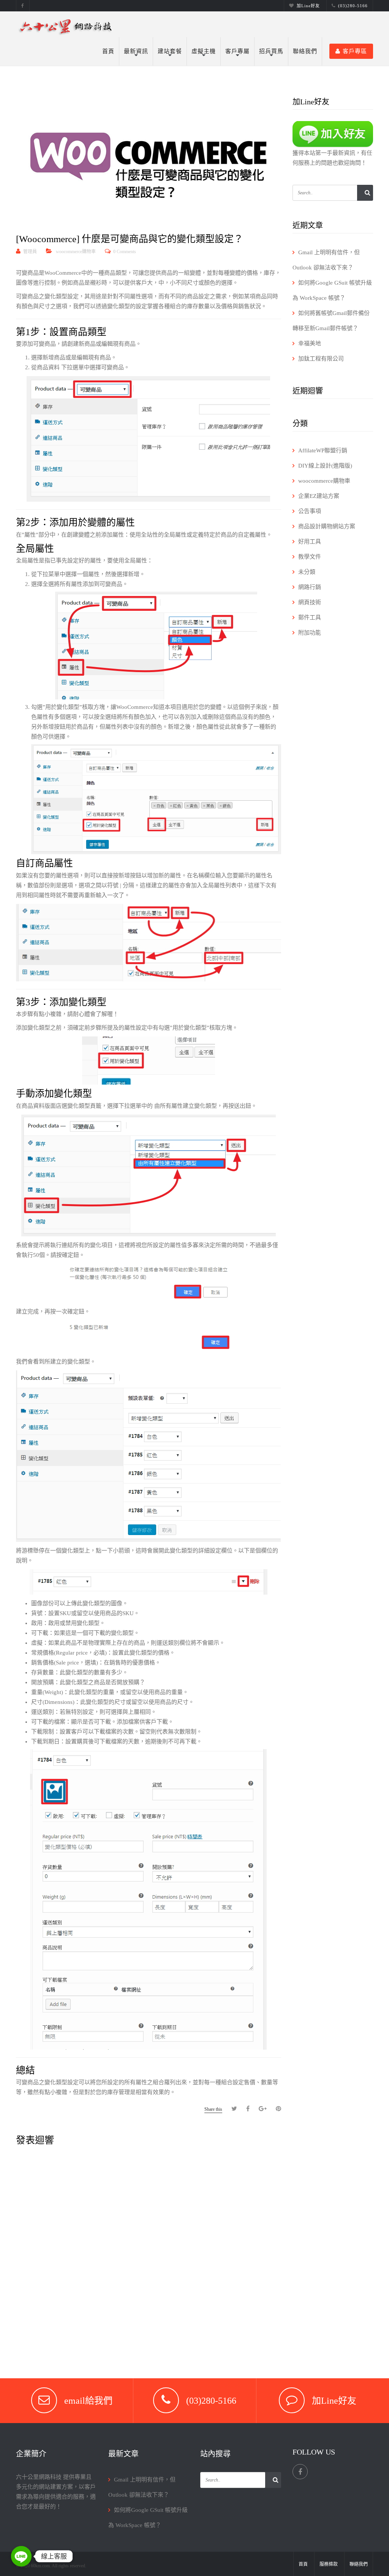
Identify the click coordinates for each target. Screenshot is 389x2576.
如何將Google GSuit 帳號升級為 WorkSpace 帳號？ (332, 290)
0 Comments (125, 252)
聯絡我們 (305, 51)
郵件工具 (310, 617)
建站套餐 (170, 51)
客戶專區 (355, 51)
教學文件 (310, 557)
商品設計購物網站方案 (327, 526)
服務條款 (329, 2564)
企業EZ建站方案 (319, 496)
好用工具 (310, 542)
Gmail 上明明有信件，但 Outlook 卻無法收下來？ (326, 260)
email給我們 (88, 2401)
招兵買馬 (271, 51)
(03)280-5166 (353, 6)
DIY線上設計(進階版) (325, 466)
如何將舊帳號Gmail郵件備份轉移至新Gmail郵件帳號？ (331, 321)
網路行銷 (310, 587)
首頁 (108, 51)
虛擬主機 (204, 51)
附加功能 (310, 633)
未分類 (307, 572)
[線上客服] (21, 2556)
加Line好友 (308, 6)
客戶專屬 (237, 51)
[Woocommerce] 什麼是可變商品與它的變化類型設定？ (130, 239)
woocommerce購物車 (76, 252)
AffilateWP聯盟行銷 (323, 450)
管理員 (30, 252)
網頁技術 (310, 602)
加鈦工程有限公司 (321, 359)
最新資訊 (136, 51)
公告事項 (310, 511)
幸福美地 (310, 343)
